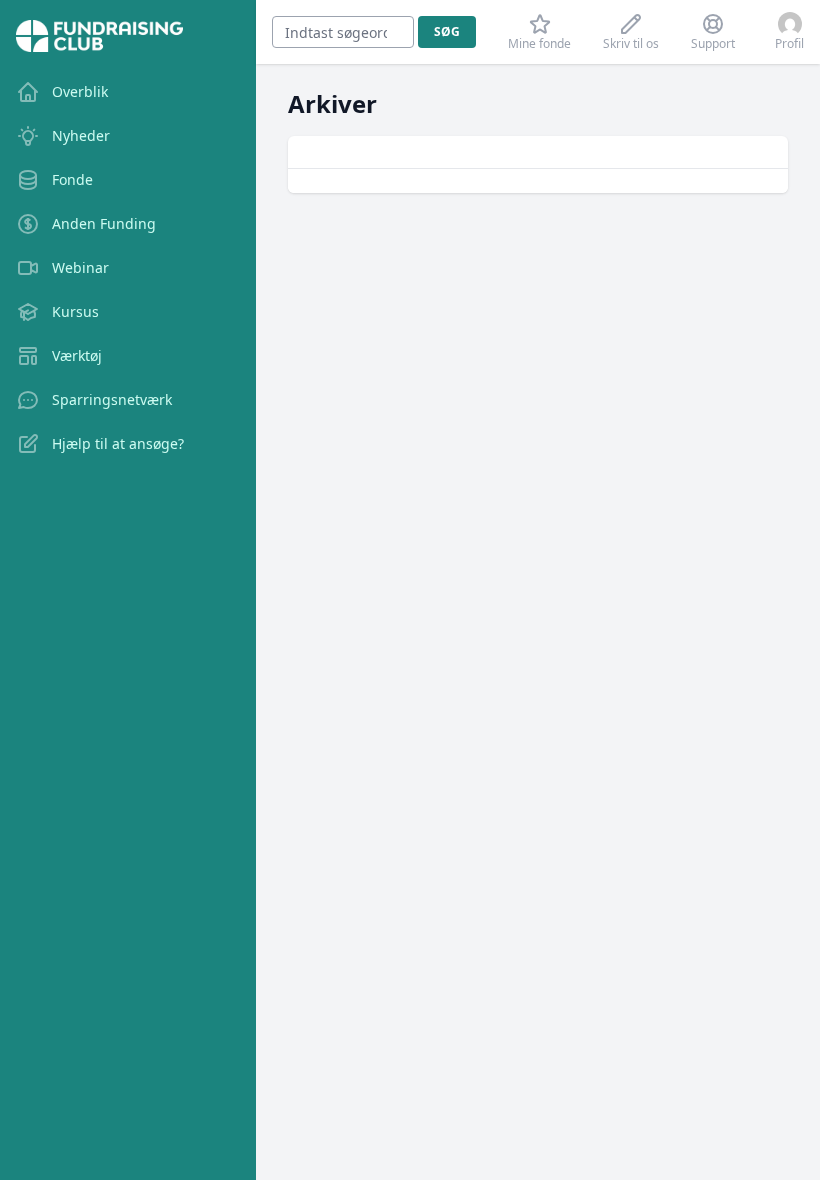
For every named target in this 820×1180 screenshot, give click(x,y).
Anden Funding (104, 223)
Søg (447, 31)
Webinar (80, 267)
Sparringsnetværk (112, 399)
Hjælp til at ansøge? (118, 443)
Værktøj (77, 355)
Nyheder (81, 135)
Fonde (72, 179)
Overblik (80, 91)
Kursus (75, 311)
